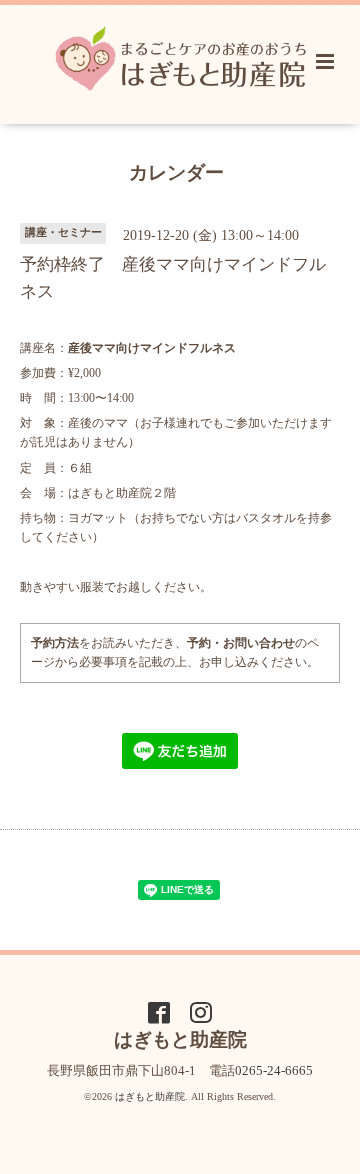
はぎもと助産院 (150, 1096)
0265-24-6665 (274, 1070)
